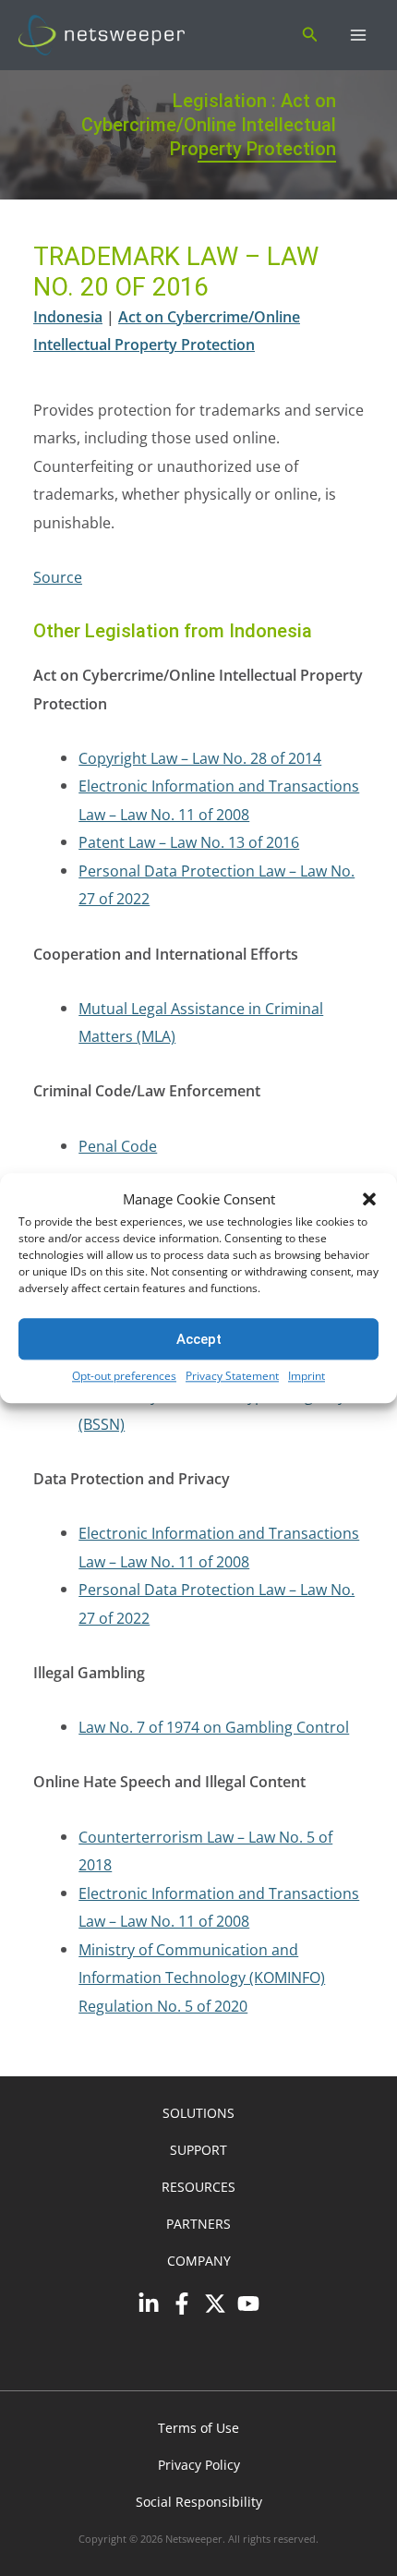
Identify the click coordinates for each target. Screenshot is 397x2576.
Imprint (307, 1377)
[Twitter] (215, 2304)
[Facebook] (182, 2304)
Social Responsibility (199, 2502)
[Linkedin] (149, 2304)
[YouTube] (248, 2304)
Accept (199, 1339)
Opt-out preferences (124, 1377)
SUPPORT (198, 2150)
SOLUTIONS (198, 2113)
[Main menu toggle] (358, 36)
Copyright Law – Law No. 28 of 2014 (200, 758)
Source (58, 577)
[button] (369, 1200)
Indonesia (68, 316)
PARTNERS (198, 2224)
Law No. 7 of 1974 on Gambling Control (214, 1727)
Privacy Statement (232, 1377)
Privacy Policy (199, 2465)
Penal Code (118, 1146)
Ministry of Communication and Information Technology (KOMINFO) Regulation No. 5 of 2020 (202, 1977)
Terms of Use (198, 2428)
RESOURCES (198, 2187)
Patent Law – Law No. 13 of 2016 (189, 842)
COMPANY (199, 2261)
